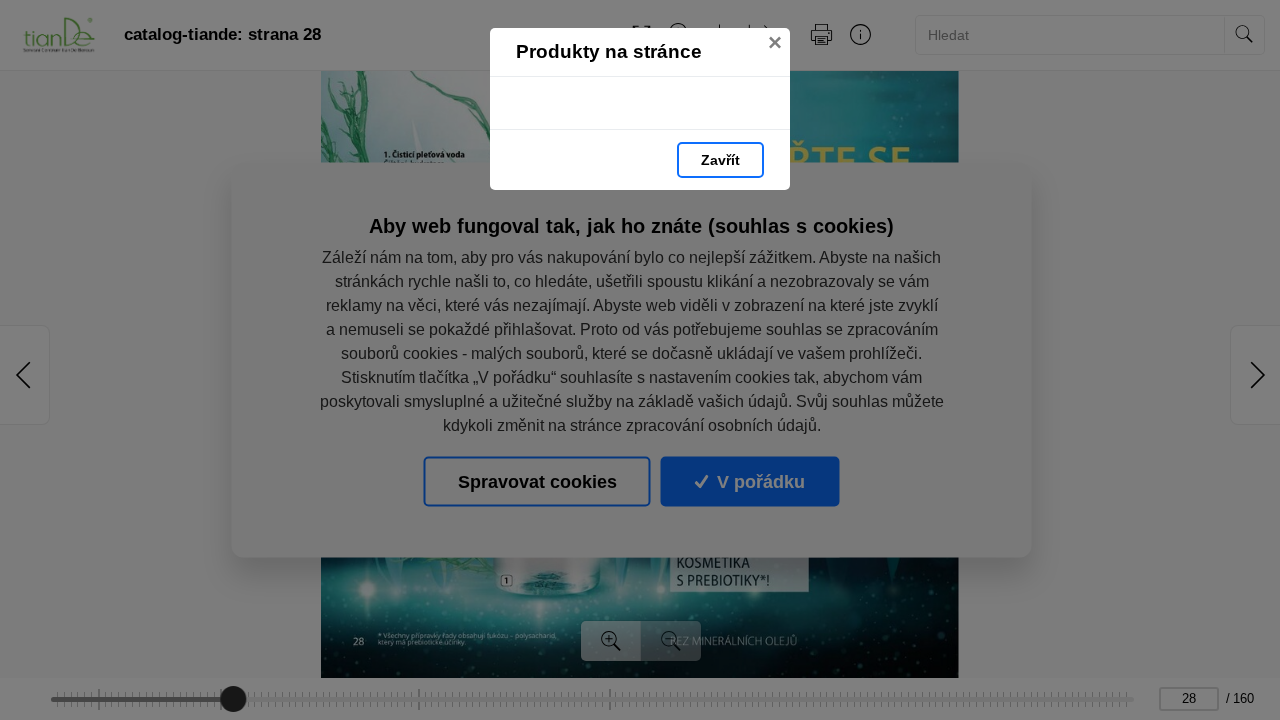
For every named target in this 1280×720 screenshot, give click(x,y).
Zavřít (720, 160)
